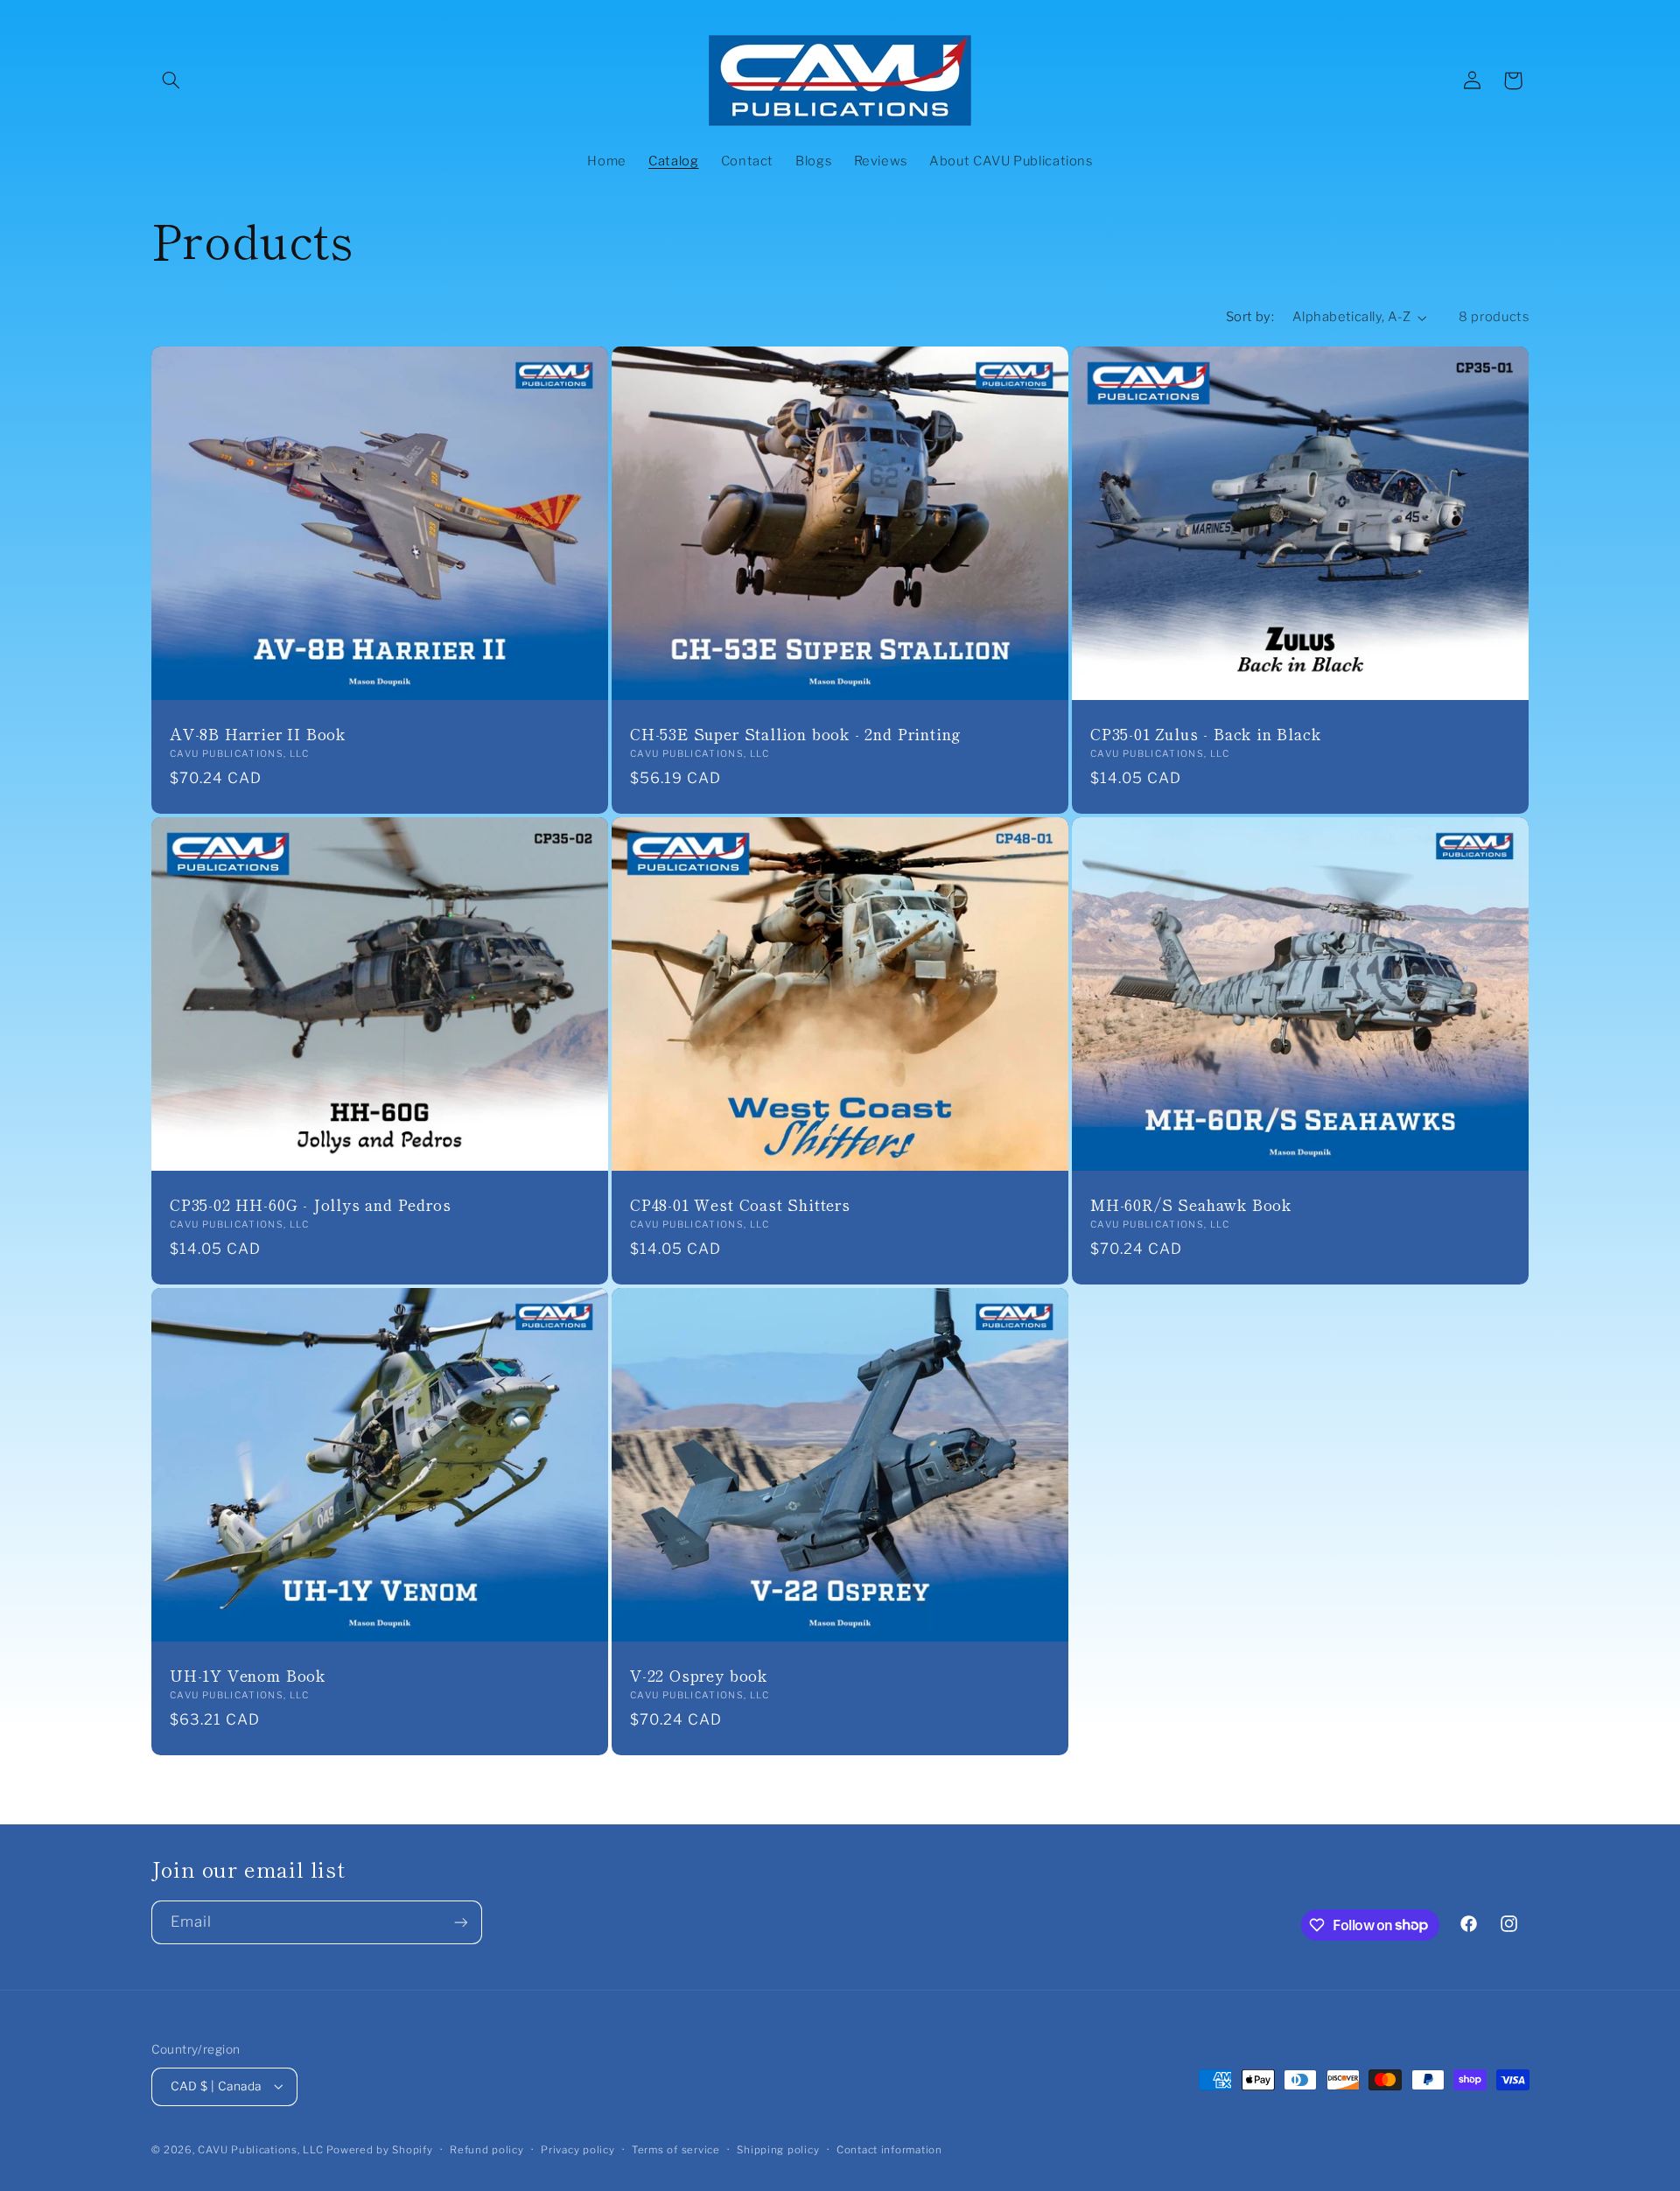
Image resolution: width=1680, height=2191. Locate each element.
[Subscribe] (460, 1922)
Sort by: (1250, 317)
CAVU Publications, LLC (260, 2150)
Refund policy (487, 2150)
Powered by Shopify (379, 2150)
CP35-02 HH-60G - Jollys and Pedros (311, 1205)
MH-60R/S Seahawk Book (1191, 1205)
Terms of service (676, 2150)
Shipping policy (778, 2150)
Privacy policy (577, 2150)
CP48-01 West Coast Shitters (740, 1205)
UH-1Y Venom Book (248, 1676)
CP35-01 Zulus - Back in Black (1206, 734)
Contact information (889, 2150)
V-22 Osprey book (699, 1676)
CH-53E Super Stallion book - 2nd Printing (796, 734)
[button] (171, 80)
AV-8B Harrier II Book (258, 734)
